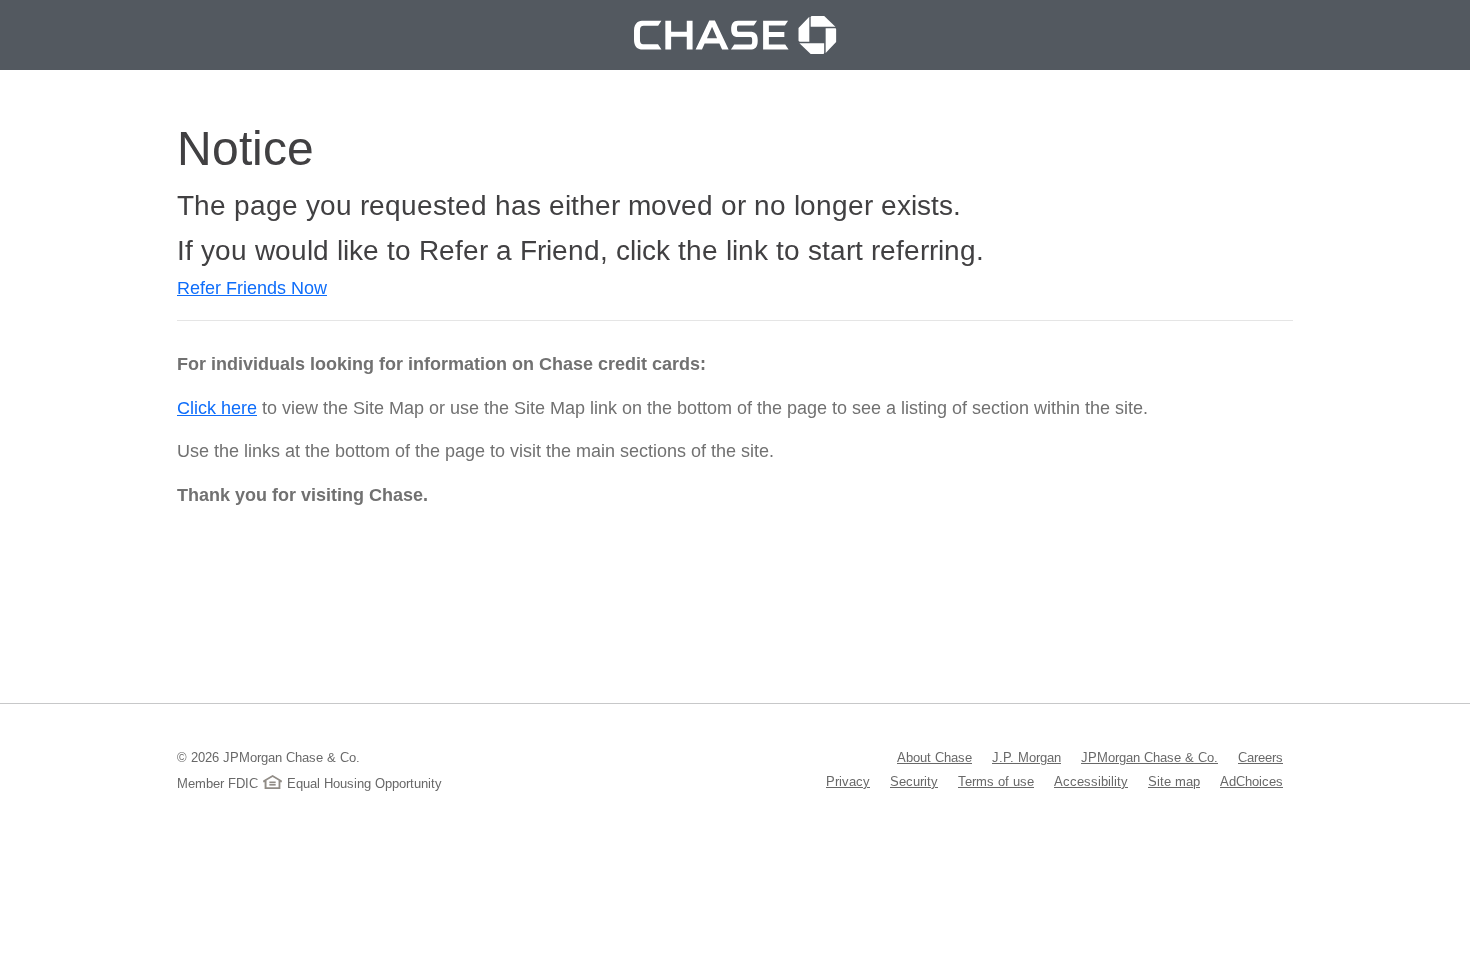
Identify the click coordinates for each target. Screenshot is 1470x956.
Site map (1174, 781)
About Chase (934, 757)
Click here (217, 408)
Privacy (848, 781)
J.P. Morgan (1026, 757)
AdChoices (1251, 781)
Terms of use (996, 781)
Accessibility (1091, 781)
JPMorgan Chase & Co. (1149, 757)
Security (914, 781)
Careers (1260, 757)
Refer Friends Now (252, 288)
